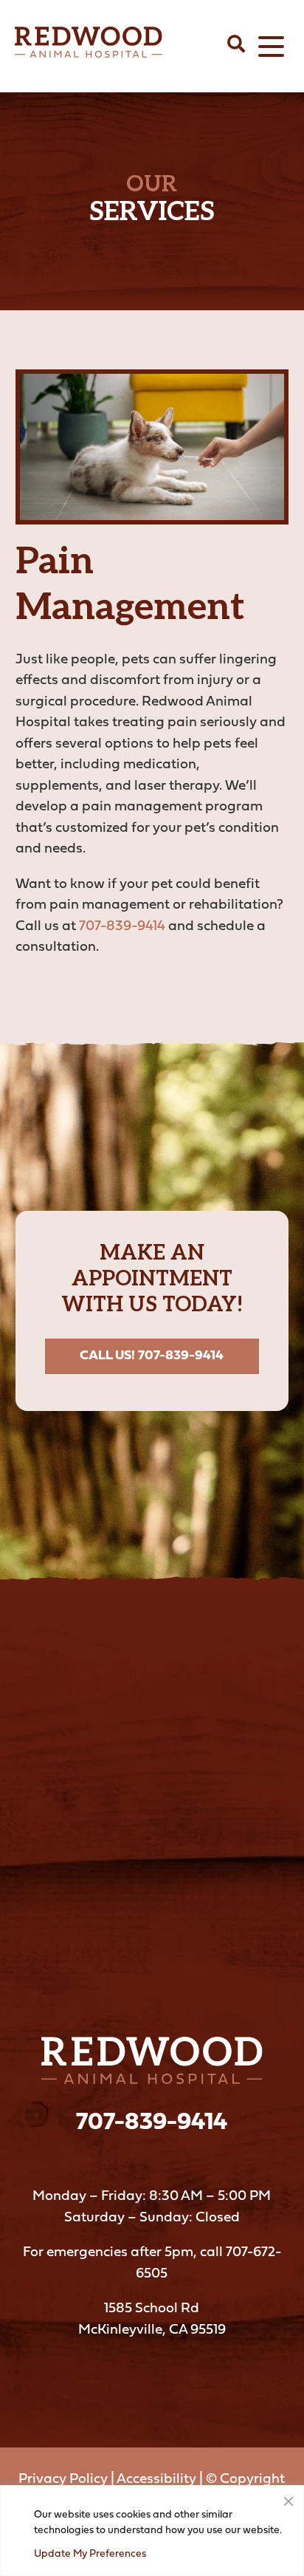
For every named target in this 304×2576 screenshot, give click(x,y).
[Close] (289, 2498)
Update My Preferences (90, 2554)
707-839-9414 (122, 927)
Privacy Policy (63, 2480)
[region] (152, 2531)
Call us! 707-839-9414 (152, 1356)
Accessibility (156, 2480)
